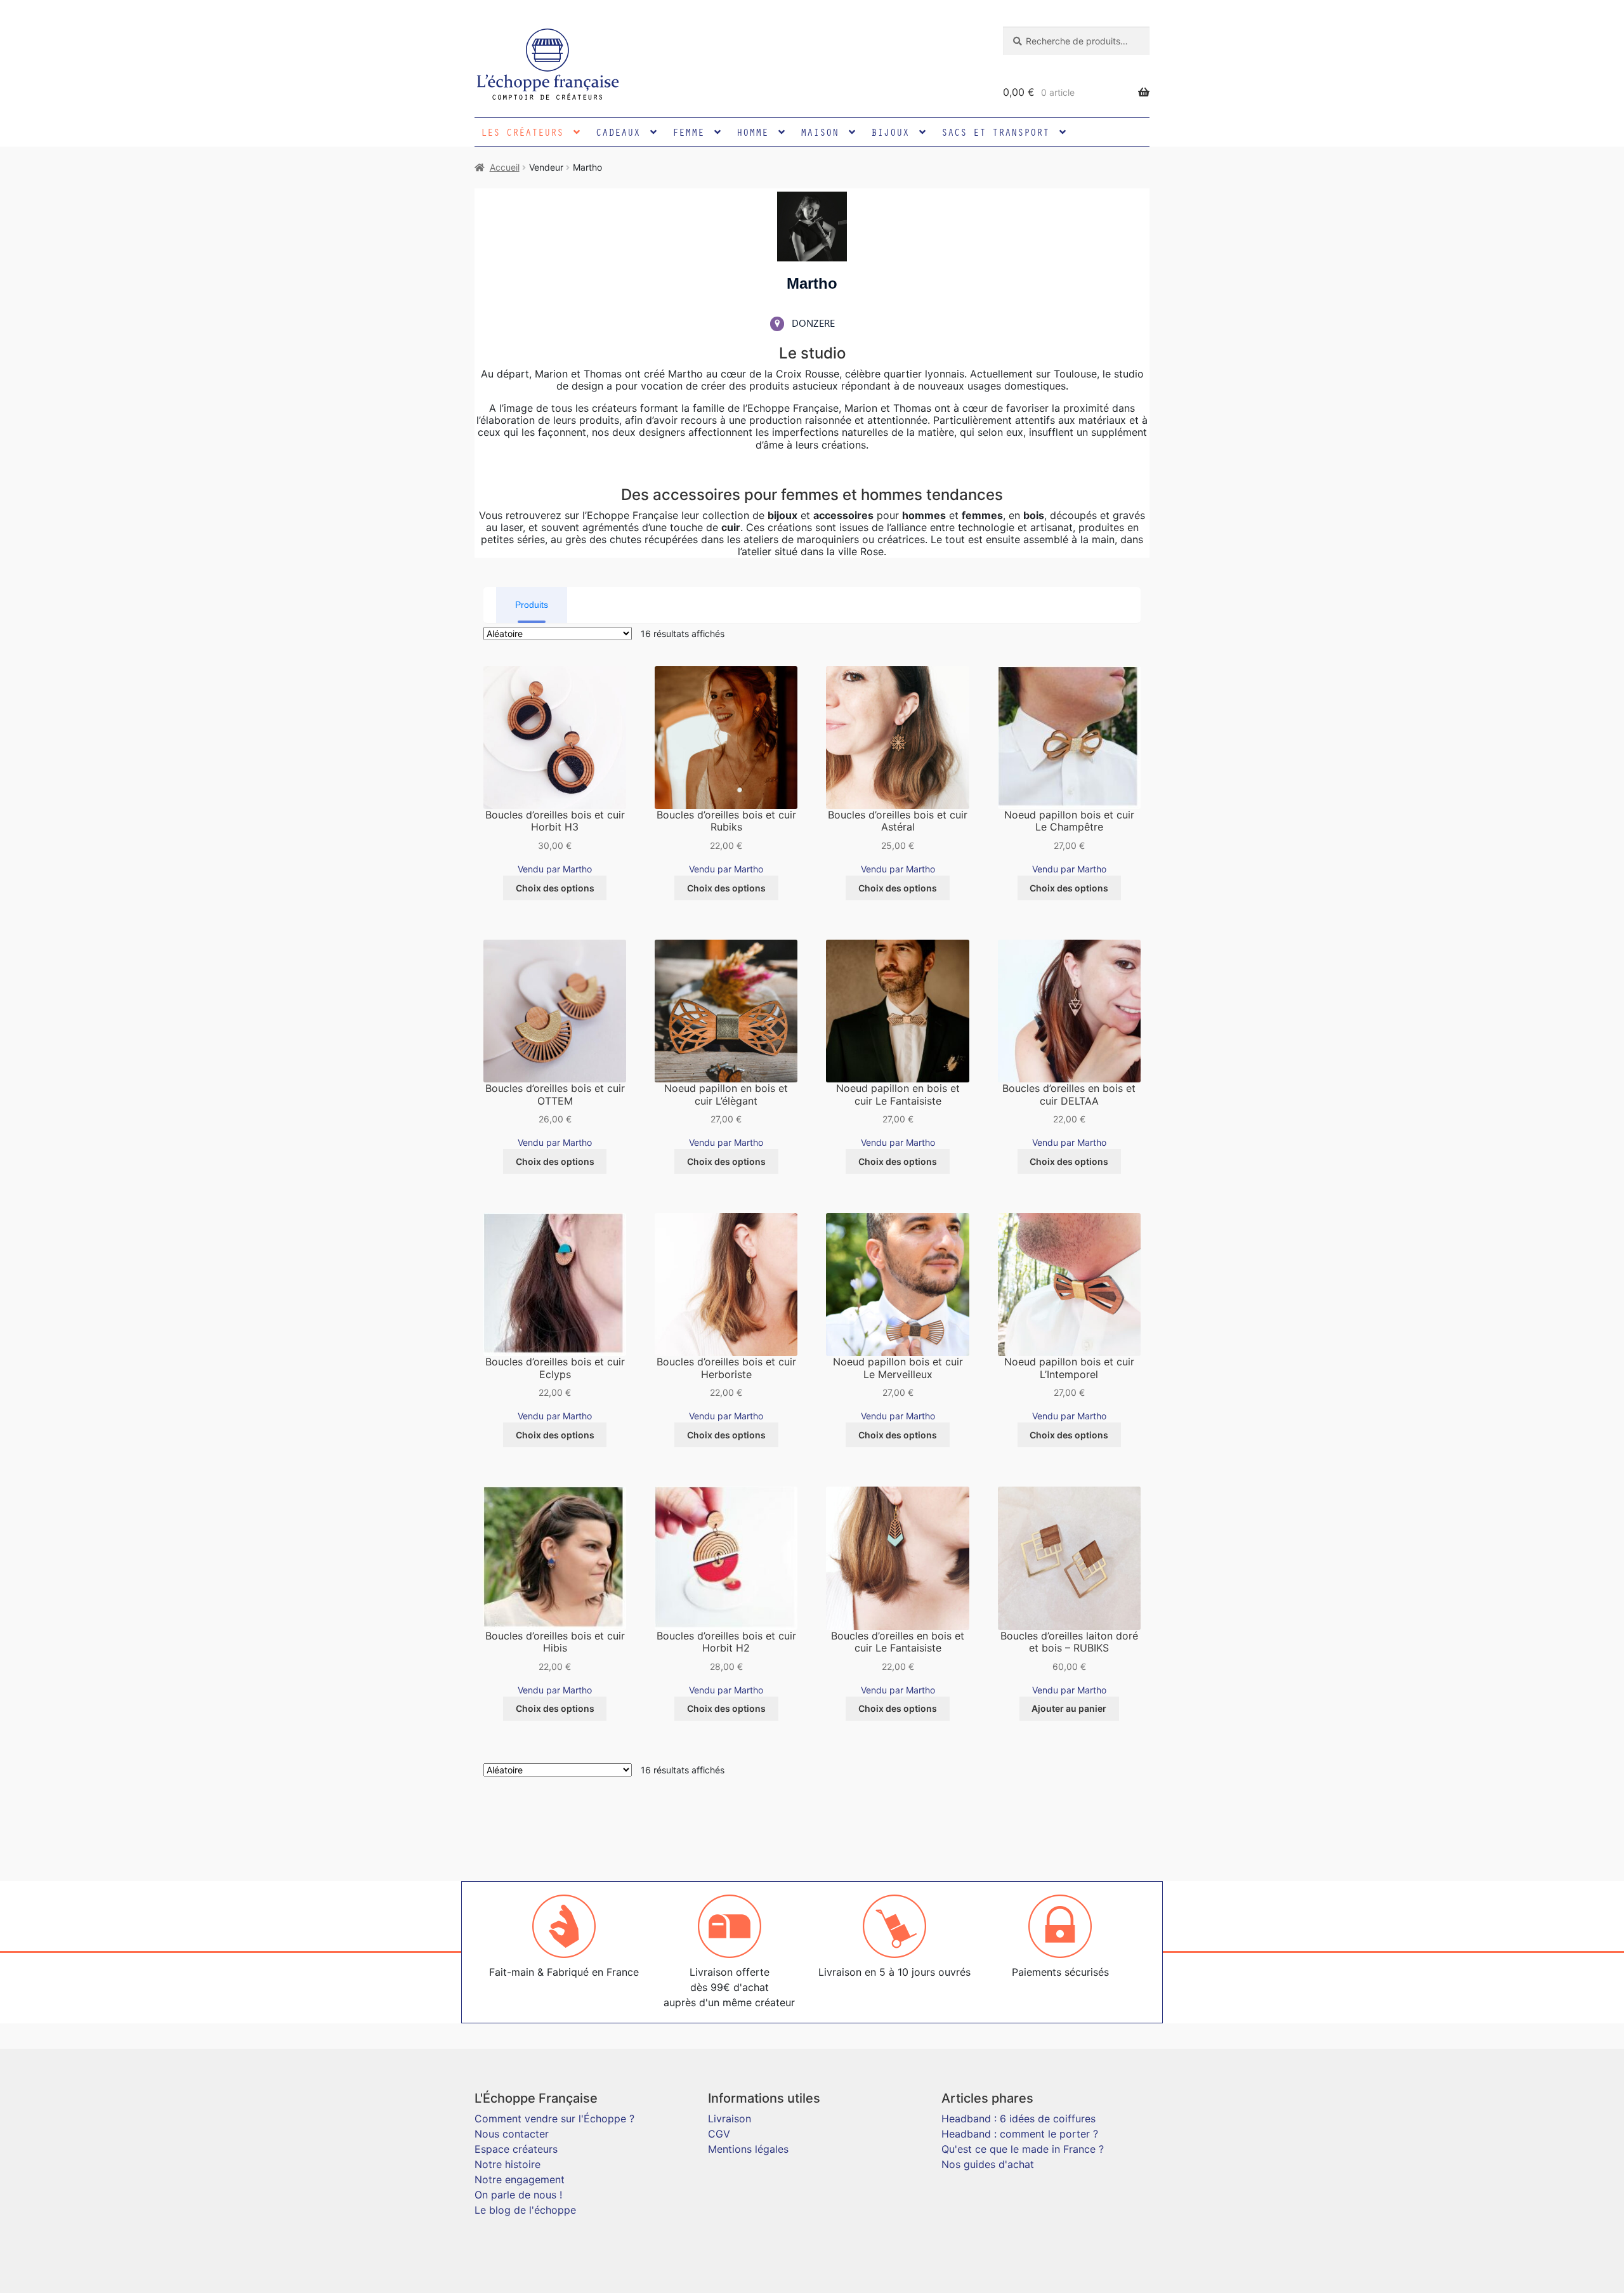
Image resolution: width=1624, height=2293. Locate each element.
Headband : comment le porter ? (1020, 2134)
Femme (688, 132)
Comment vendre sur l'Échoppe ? (554, 2119)
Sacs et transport (995, 132)
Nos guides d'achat (988, 2164)
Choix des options (555, 888)
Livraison (730, 2119)
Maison (820, 132)
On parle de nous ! (518, 2195)
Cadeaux (618, 132)
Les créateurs (522, 132)
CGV (719, 2134)
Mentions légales (748, 2149)
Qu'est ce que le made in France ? (1023, 2149)
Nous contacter (512, 2134)
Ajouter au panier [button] (1069, 1708)
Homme (752, 132)
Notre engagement (520, 2179)
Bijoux (890, 132)
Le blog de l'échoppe (525, 2210)
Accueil (505, 167)
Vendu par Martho (555, 869)
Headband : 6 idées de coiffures (1018, 2119)
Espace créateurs (516, 2149)
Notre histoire (507, 2164)
